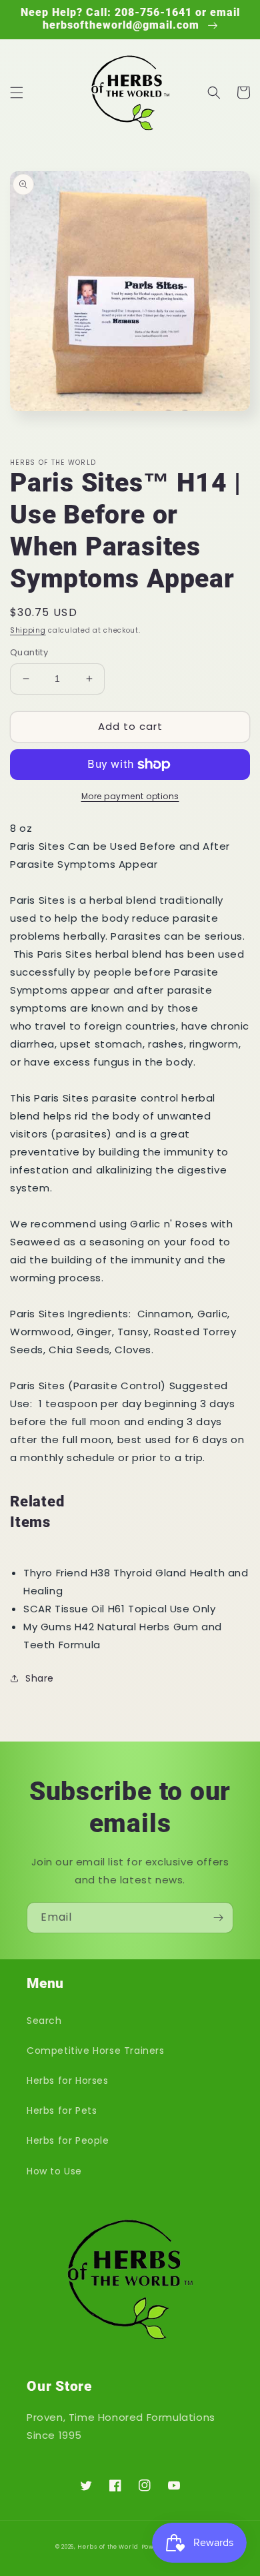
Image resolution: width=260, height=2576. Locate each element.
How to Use (54, 2171)
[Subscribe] (218, 1918)
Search (44, 2021)
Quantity (29, 652)
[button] (17, 93)
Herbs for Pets (62, 2110)
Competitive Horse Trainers (96, 2051)
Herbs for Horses (68, 2081)
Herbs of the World (108, 2547)
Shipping (28, 630)
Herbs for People (68, 2140)
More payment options (130, 796)
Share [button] (40, 1678)
